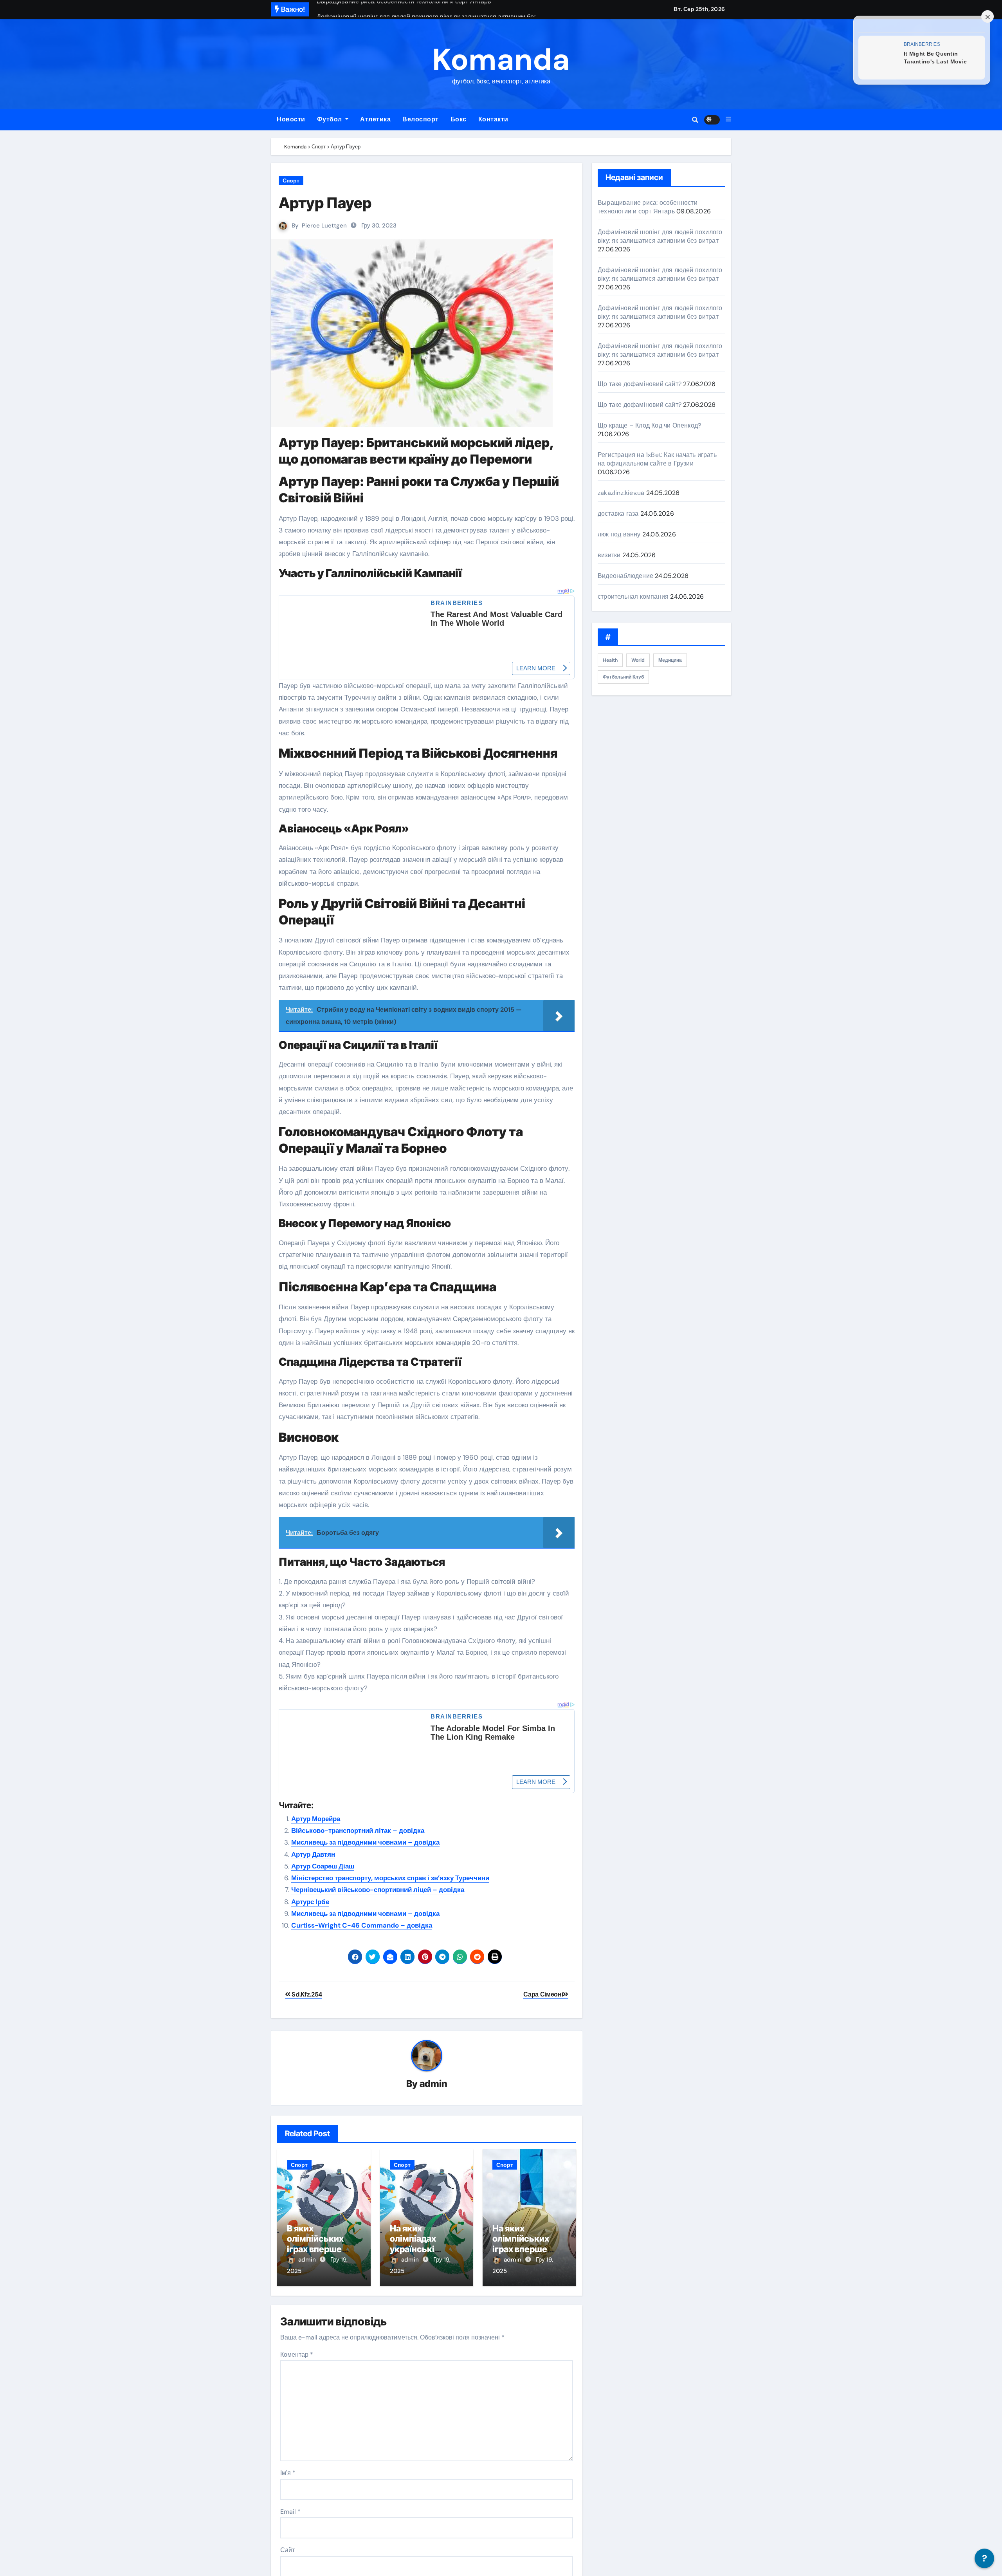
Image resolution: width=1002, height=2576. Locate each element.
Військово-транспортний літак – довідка (358, 1830)
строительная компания (633, 597)
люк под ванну (619, 534)
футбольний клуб (623, 677)
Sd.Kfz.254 (306, 1994)
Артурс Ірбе (310, 1901)
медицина (670, 660)
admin (433, 2083)
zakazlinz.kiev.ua (621, 493)
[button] (728, 119)
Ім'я (288, 2472)
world (638, 660)
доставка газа (618, 514)
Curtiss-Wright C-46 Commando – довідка (362, 1925)
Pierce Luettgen (324, 226)
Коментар (297, 2354)
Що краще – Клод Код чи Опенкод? (649, 425)
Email (290, 2511)
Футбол (331, 119)
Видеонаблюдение (625, 576)
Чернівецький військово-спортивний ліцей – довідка (378, 1889)
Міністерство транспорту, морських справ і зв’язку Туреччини (390, 1877)
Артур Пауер (325, 203)
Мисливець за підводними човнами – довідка (365, 1842)
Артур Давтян (313, 1854)
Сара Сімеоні (543, 1994)
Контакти (493, 119)
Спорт (291, 181)
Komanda (501, 60)
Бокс (459, 119)
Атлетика (375, 119)
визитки (609, 555)
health (610, 660)
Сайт (287, 2550)
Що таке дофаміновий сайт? (640, 384)
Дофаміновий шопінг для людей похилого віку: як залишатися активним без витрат (660, 236)
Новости (291, 119)
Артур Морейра (316, 1818)
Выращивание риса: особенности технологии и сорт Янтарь (648, 207)
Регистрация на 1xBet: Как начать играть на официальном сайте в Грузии (657, 459)
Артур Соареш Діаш (323, 1865)
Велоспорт (421, 119)
